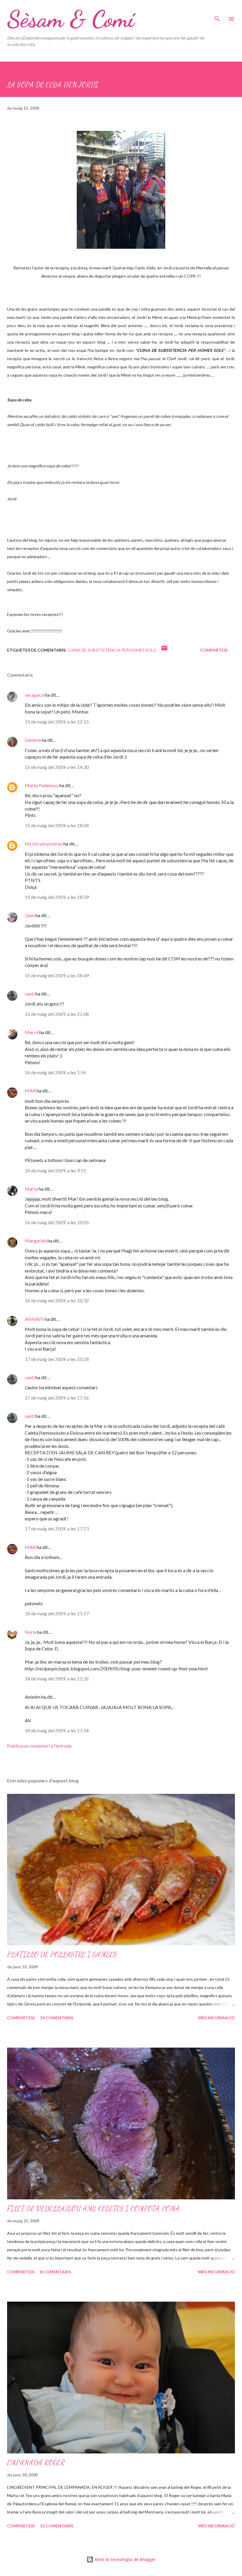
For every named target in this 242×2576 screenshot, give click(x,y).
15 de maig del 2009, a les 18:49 (57, 975)
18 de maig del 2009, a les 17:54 (57, 1730)
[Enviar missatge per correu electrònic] (164, 650)
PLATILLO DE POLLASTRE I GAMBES (62, 1955)
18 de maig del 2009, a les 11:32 (57, 1678)
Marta (31, 1189)
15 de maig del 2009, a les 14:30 (57, 767)
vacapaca (34, 695)
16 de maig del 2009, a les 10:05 (57, 1222)
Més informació (216, 2018)
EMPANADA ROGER (36, 2463)
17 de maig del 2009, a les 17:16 (57, 1398)
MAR (30, 1091)
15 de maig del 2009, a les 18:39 (57, 897)
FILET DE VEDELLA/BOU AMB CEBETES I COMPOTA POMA (93, 2209)
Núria (31, 1632)
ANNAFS (34, 1319)
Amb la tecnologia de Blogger (125, 2559)
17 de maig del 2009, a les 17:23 (57, 1528)
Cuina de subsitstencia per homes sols (112, 650)
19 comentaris (57, 2018)
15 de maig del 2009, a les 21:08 (57, 1014)
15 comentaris (57, 2526)
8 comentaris (55, 2272)
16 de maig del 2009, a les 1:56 (55, 1072)
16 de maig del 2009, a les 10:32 (57, 1300)
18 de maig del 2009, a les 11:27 (57, 1613)
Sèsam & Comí (71, 19)
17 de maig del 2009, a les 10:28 (57, 1359)
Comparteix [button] (214, 650)
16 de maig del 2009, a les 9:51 (55, 1170)
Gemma (33, 740)
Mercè (32, 1032)
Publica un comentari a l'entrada (39, 1746)
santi (30, 994)
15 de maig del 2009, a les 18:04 (57, 825)
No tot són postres (44, 844)
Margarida (36, 1241)
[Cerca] (217, 11)
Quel (30, 915)
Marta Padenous (42, 785)
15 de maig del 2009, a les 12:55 (57, 722)
